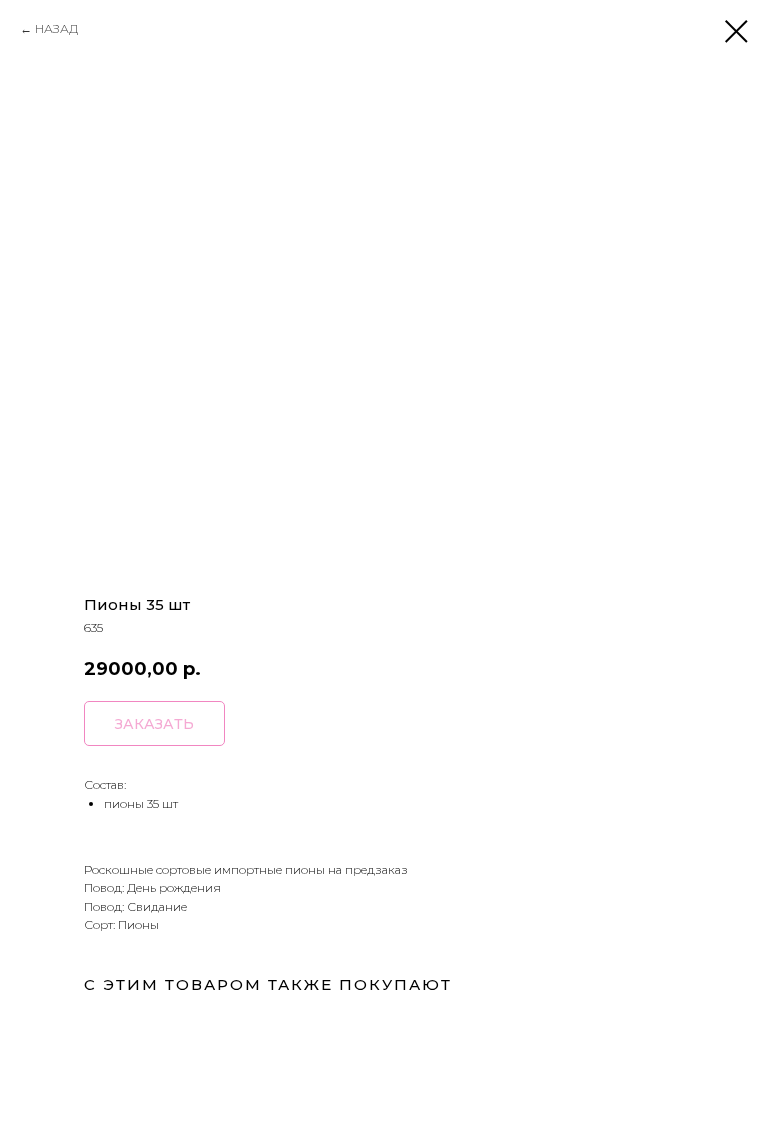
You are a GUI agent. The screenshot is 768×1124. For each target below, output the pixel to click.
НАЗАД (56, 28)
